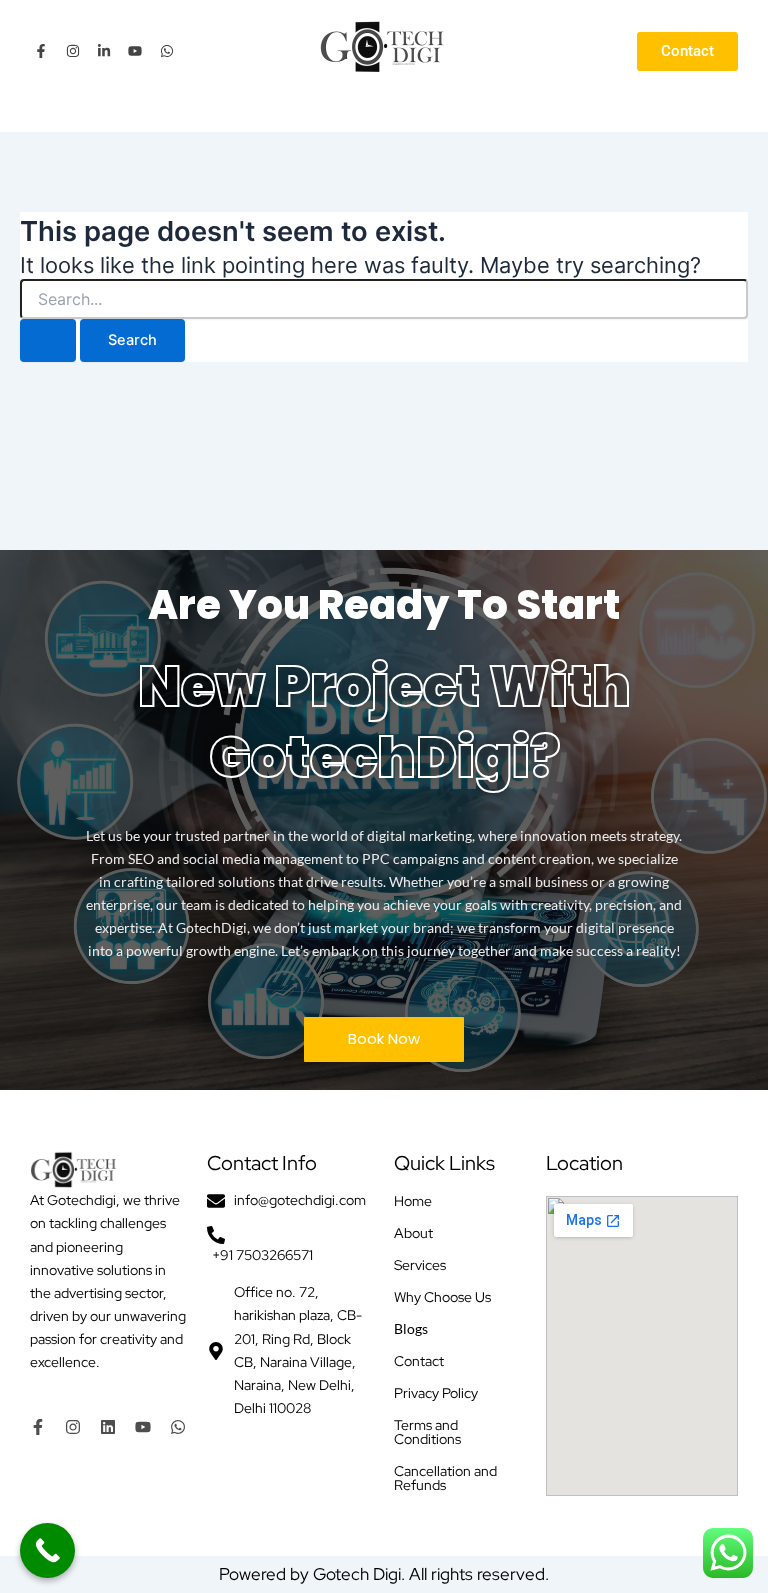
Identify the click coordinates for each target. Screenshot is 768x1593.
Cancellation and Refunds (445, 1478)
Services (420, 1265)
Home (413, 1201)
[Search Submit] (48, 340)
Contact (419, 1361)
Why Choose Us (442, 1297)
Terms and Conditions (427, 1432)
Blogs (411, 1328)
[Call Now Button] (47, 1550)
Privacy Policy (436, 1393)
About (413, 1233)
